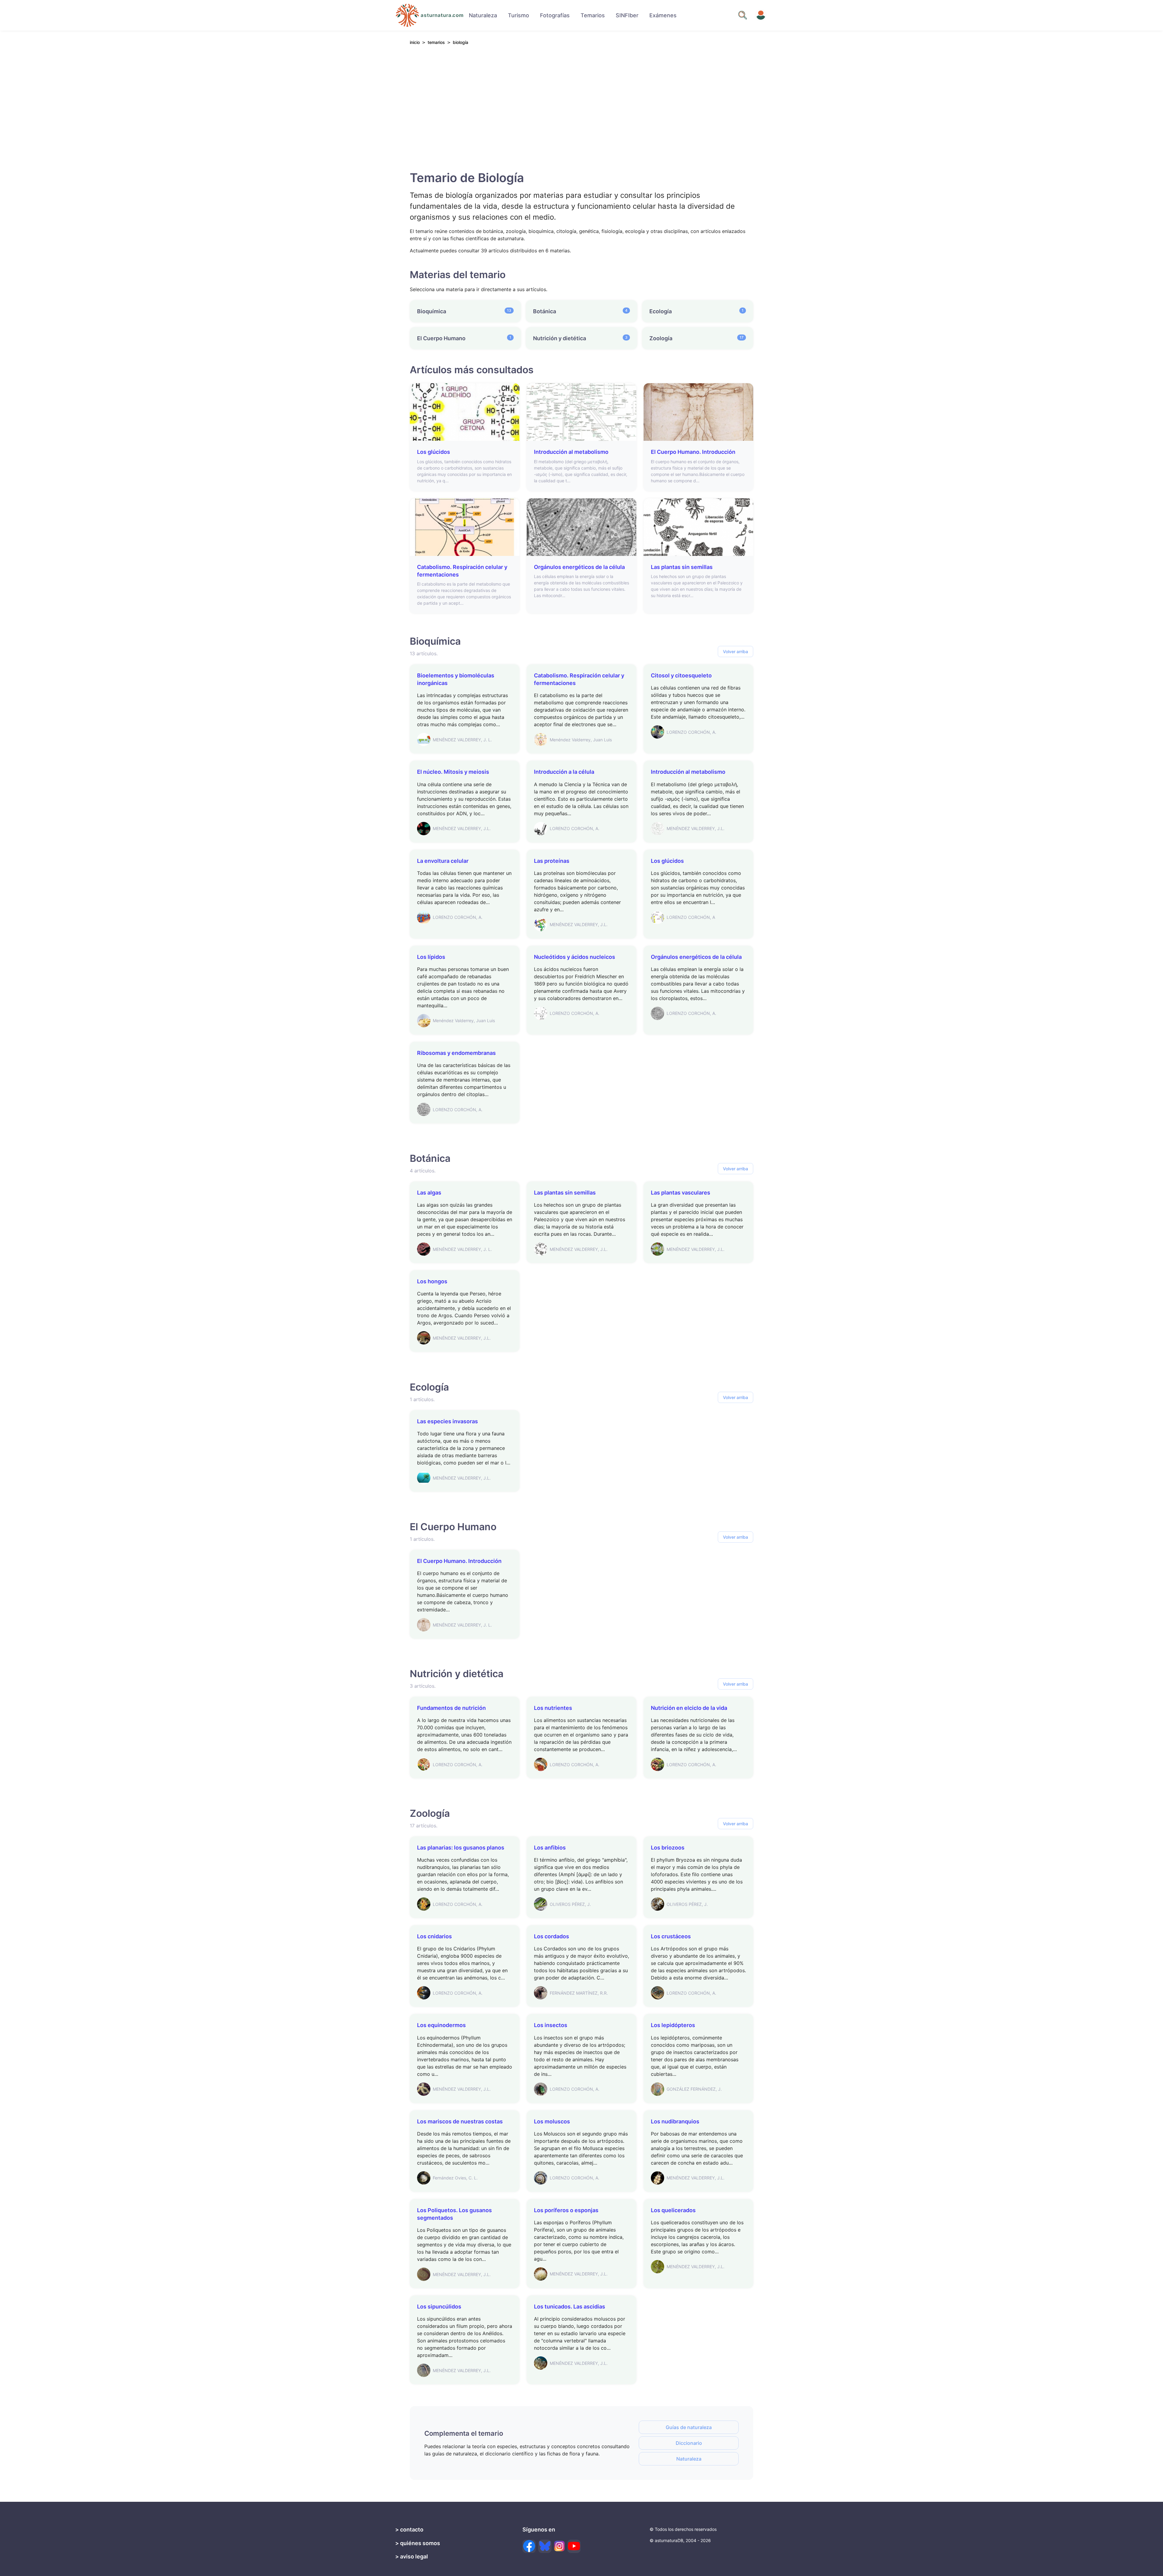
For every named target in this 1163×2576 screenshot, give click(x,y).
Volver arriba (736, 651)
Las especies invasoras (447, 1421)
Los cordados (552, 1936)
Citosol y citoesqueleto (681, 675)
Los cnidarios (434, 1936)
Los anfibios (550, 1848)
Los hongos (432, 1281)
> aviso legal (412, 2556)
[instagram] (559, 2546)
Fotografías (555, 15)
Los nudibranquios (675, 2121)
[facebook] (529, 2546)
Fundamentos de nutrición (451, 1708)
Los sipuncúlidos (439, 2307)
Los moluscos (552, 2121)
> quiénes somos (418, 2543)
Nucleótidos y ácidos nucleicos (575, 957)
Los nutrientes (553, 1708)
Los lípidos (431, 957)
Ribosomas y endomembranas (456, 1053)
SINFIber (627, 15)
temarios (436, 42)
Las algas (429, 1193)
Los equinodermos (441, 2025)
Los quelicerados (673, 2210)
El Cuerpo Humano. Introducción (693, 452)
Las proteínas (552, 861)
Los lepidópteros (673, 2025)
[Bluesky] (545, 2546)
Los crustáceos (671, 1936)
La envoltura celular (443, 861)
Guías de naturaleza (689, 2427)
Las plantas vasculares (681, 1193)
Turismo (519, 15)
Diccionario (689, 2443)
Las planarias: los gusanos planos (461, 1848)
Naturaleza (483, 15)
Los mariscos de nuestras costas (460, 2121)
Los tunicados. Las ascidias (570, 2307)
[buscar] (743, 15)
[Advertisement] (581, 106)
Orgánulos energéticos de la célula (579, 567)
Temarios (593, 15)
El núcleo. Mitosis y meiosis (453, 772)
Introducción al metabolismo (571, 452)
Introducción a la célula (564, 772)
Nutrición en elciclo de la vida (689, 1708)
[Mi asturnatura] (761, 15)
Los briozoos (668, 1848)
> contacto (409, 2529)
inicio (415, 42)
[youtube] (574, 2546)
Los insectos (551, 2025)
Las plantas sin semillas (682, 567)
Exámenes (663, 15)
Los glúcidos (434, 452)
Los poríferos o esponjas (566, 2210)
